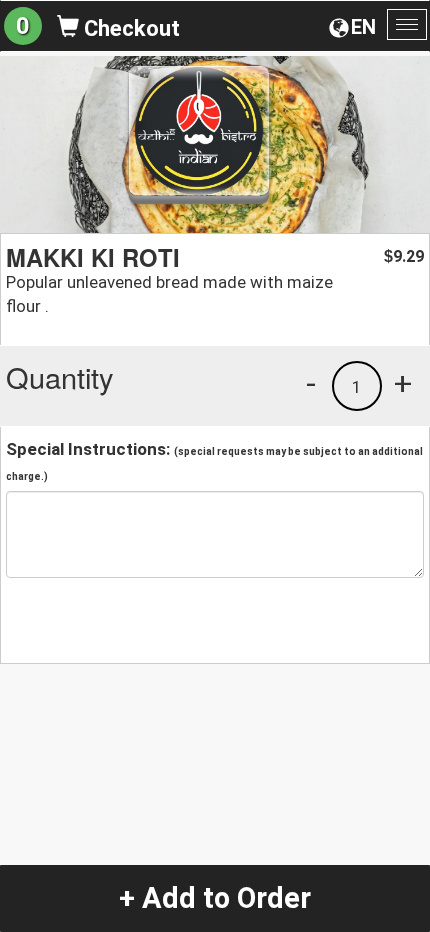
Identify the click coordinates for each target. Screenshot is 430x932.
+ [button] (403, 383)
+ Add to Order (215, 898)
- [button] (311, 383)
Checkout (129, 28)
